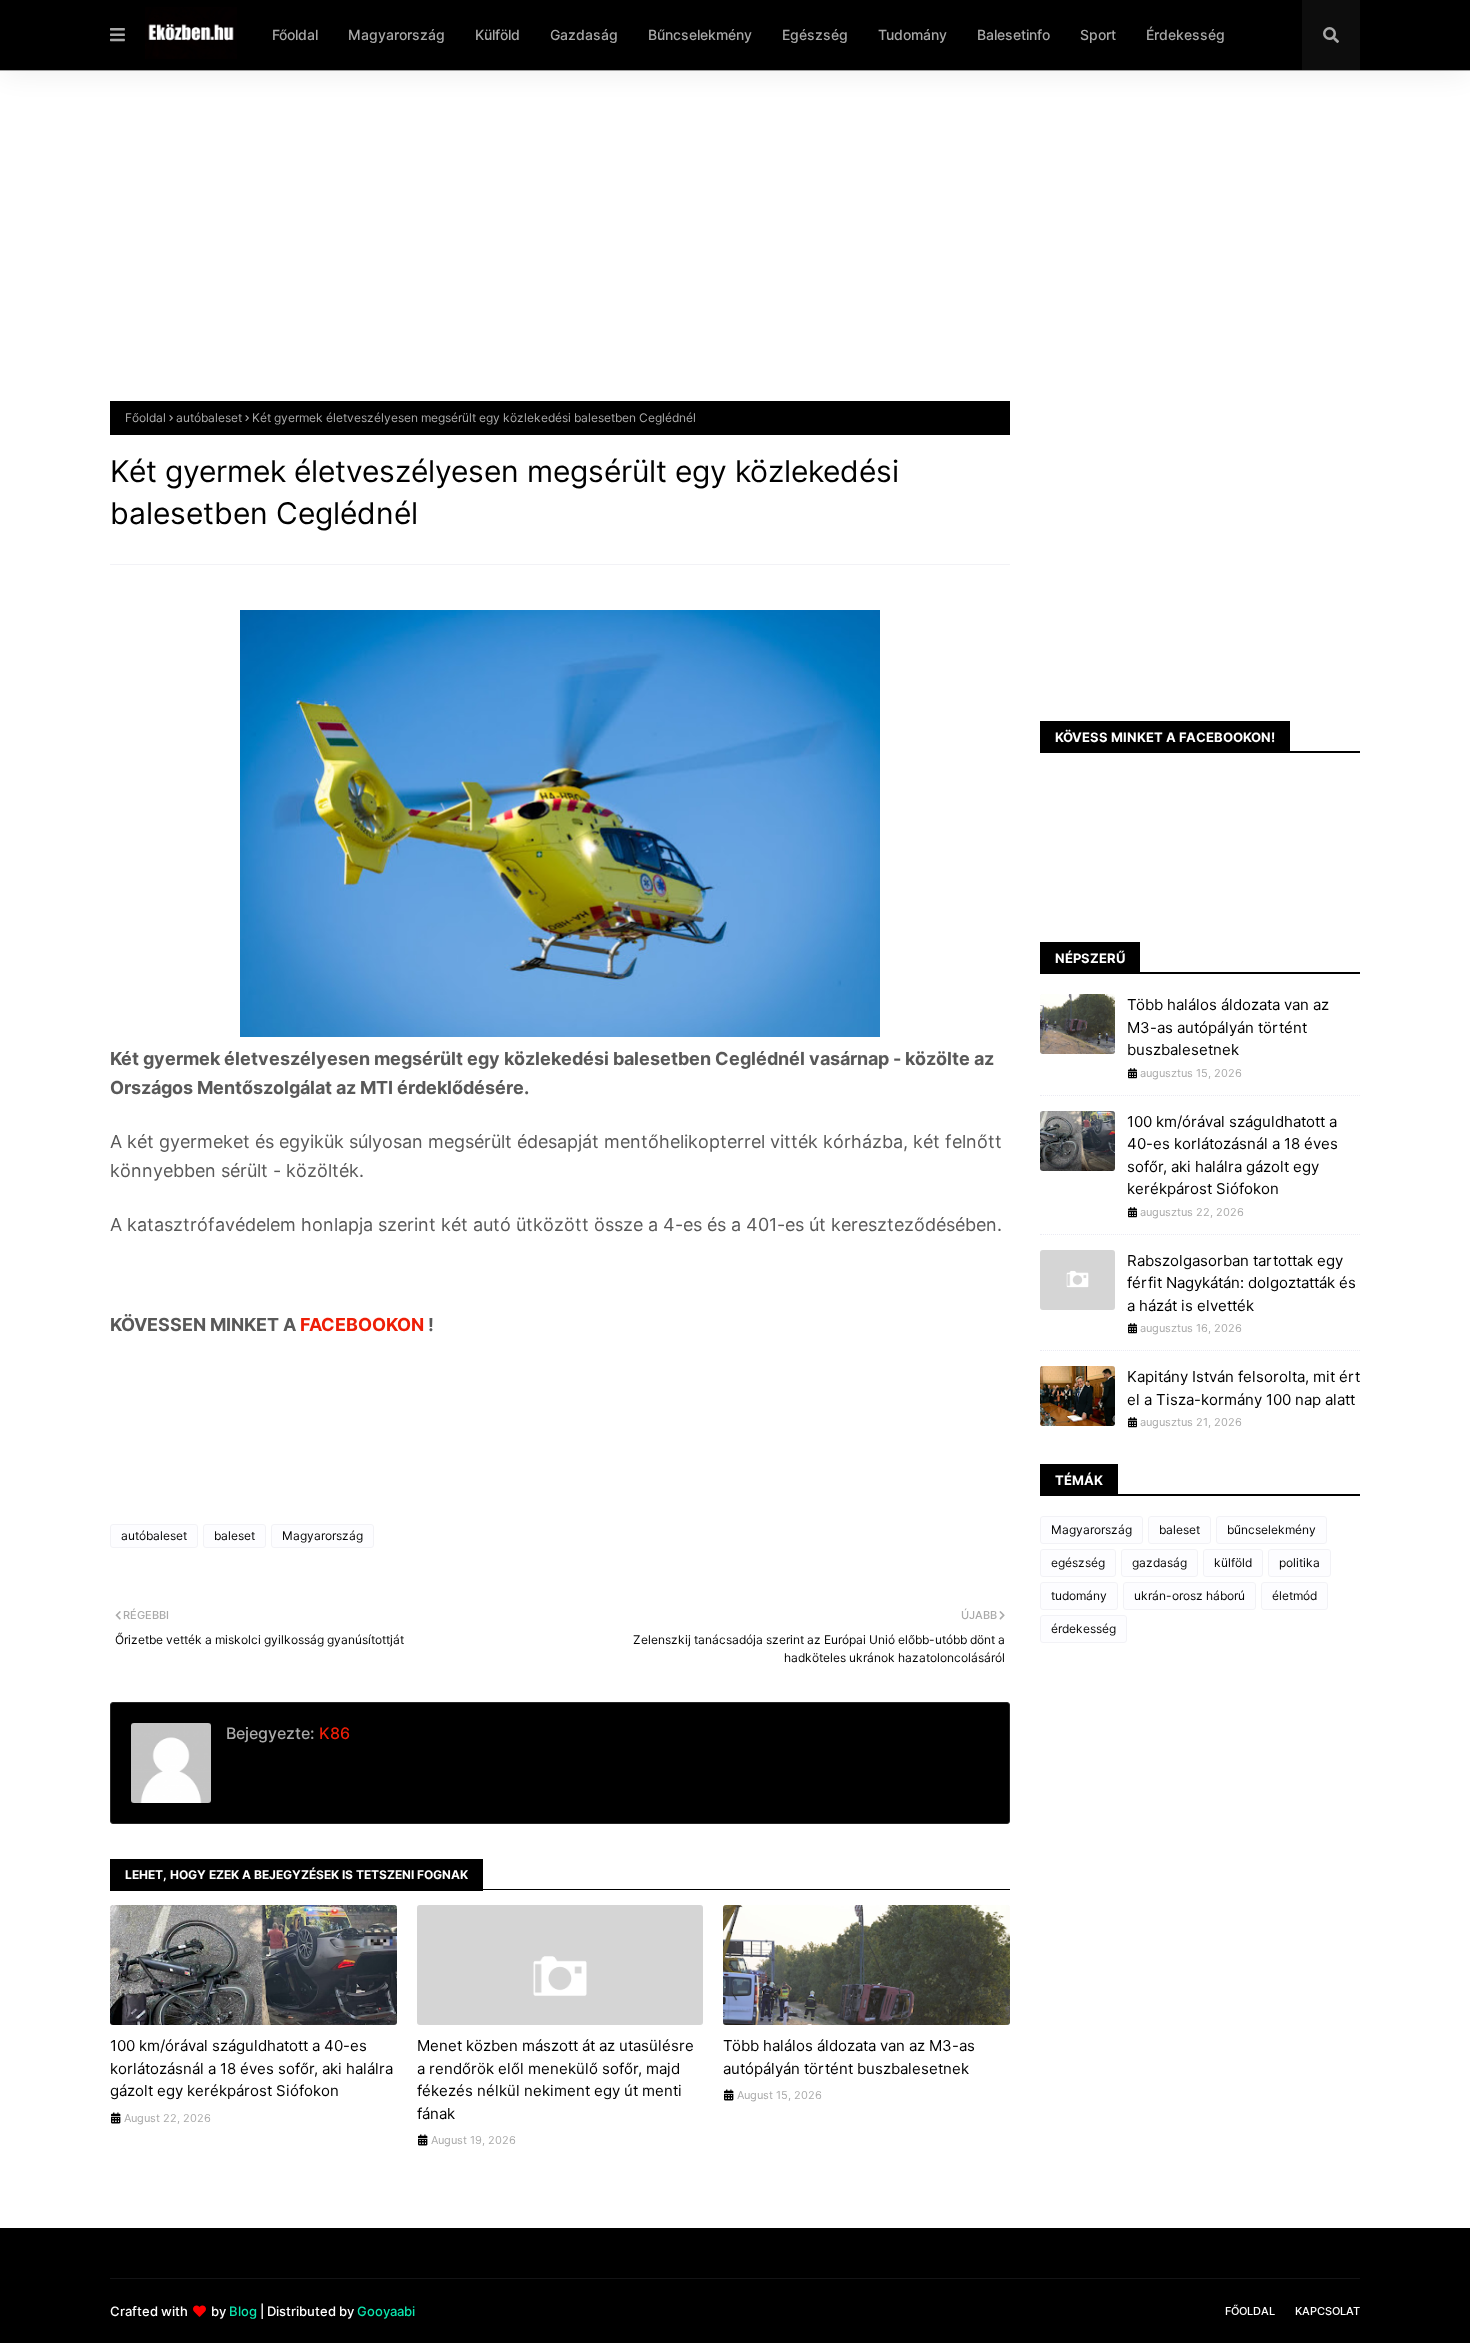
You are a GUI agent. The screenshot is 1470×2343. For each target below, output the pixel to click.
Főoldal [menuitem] (295, 34)
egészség (1078, 1562)
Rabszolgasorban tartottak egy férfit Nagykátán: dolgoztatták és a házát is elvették (1241, 1283)
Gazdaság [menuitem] (584, 34)
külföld (1233, 1562)
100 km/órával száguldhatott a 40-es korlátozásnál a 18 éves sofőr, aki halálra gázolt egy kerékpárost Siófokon (251, 2068)
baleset (234, 1535)
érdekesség (1083, 1628)
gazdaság (1159, 1562)
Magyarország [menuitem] (396, 34)
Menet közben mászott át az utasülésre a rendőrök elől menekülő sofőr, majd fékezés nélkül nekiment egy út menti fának (555, 2079)
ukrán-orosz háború (1189, 1595)
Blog (243, 2311)
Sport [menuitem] (1098, 34)
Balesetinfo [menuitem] (1013, 34)
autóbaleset (209, 417)
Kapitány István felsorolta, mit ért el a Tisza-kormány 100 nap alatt (1243, 1388)
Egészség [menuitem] (815, 34)
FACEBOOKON (364, 1324)
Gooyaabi (386, 2311)
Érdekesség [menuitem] (1185, 34)
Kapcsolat (1327, 2311)
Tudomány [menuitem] (912, 34)
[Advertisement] (710, 251)
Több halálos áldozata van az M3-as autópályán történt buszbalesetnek (849, 2057)
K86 (332, 1733)
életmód (1294, 1595)
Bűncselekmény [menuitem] (700, 34)
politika (1299, 1562)
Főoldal (145, 417)
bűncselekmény (1271, 1529)
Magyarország (322, 1535)
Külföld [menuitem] (497, 34)
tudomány (1079, 1595)
